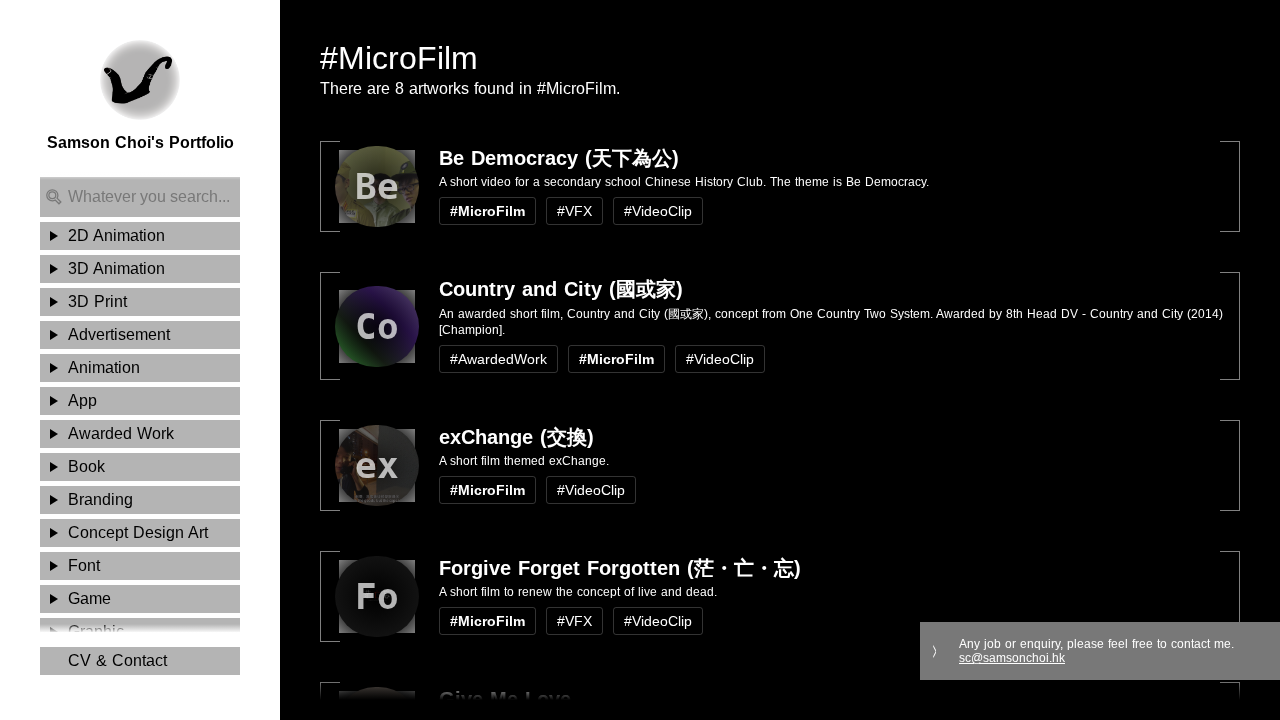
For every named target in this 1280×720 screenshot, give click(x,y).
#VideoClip (658, 211)
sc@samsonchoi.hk (1012, 658)
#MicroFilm (487, 211)
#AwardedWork (498, 359)
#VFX (574, 211)
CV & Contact (117, 660)
